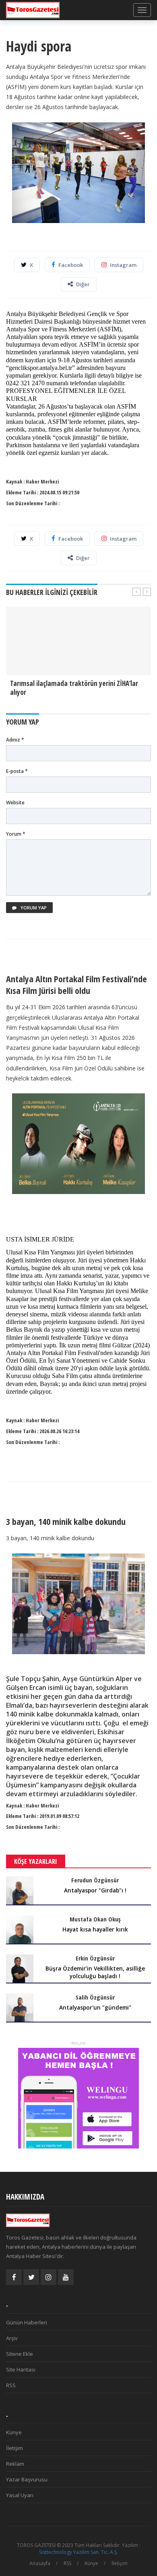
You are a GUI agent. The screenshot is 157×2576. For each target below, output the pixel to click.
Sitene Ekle (20, 2354)
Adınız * (15, 740)
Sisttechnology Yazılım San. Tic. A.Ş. (79, 2552)
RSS (11, 2385)
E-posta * (17, 771)
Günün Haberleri (27, 2322)
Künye (14, 2432)
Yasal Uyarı (20, 2495)
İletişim (14, 2448)
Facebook (71, 265)
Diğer (83, 284)
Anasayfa (40, 2563)
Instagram (123, 265)
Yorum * (16, 834)
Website (15, 803)
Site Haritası (21, 2369)
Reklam (15, 2464)
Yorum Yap (33, 908)
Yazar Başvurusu (27, 2479)
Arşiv (12, 2338)
